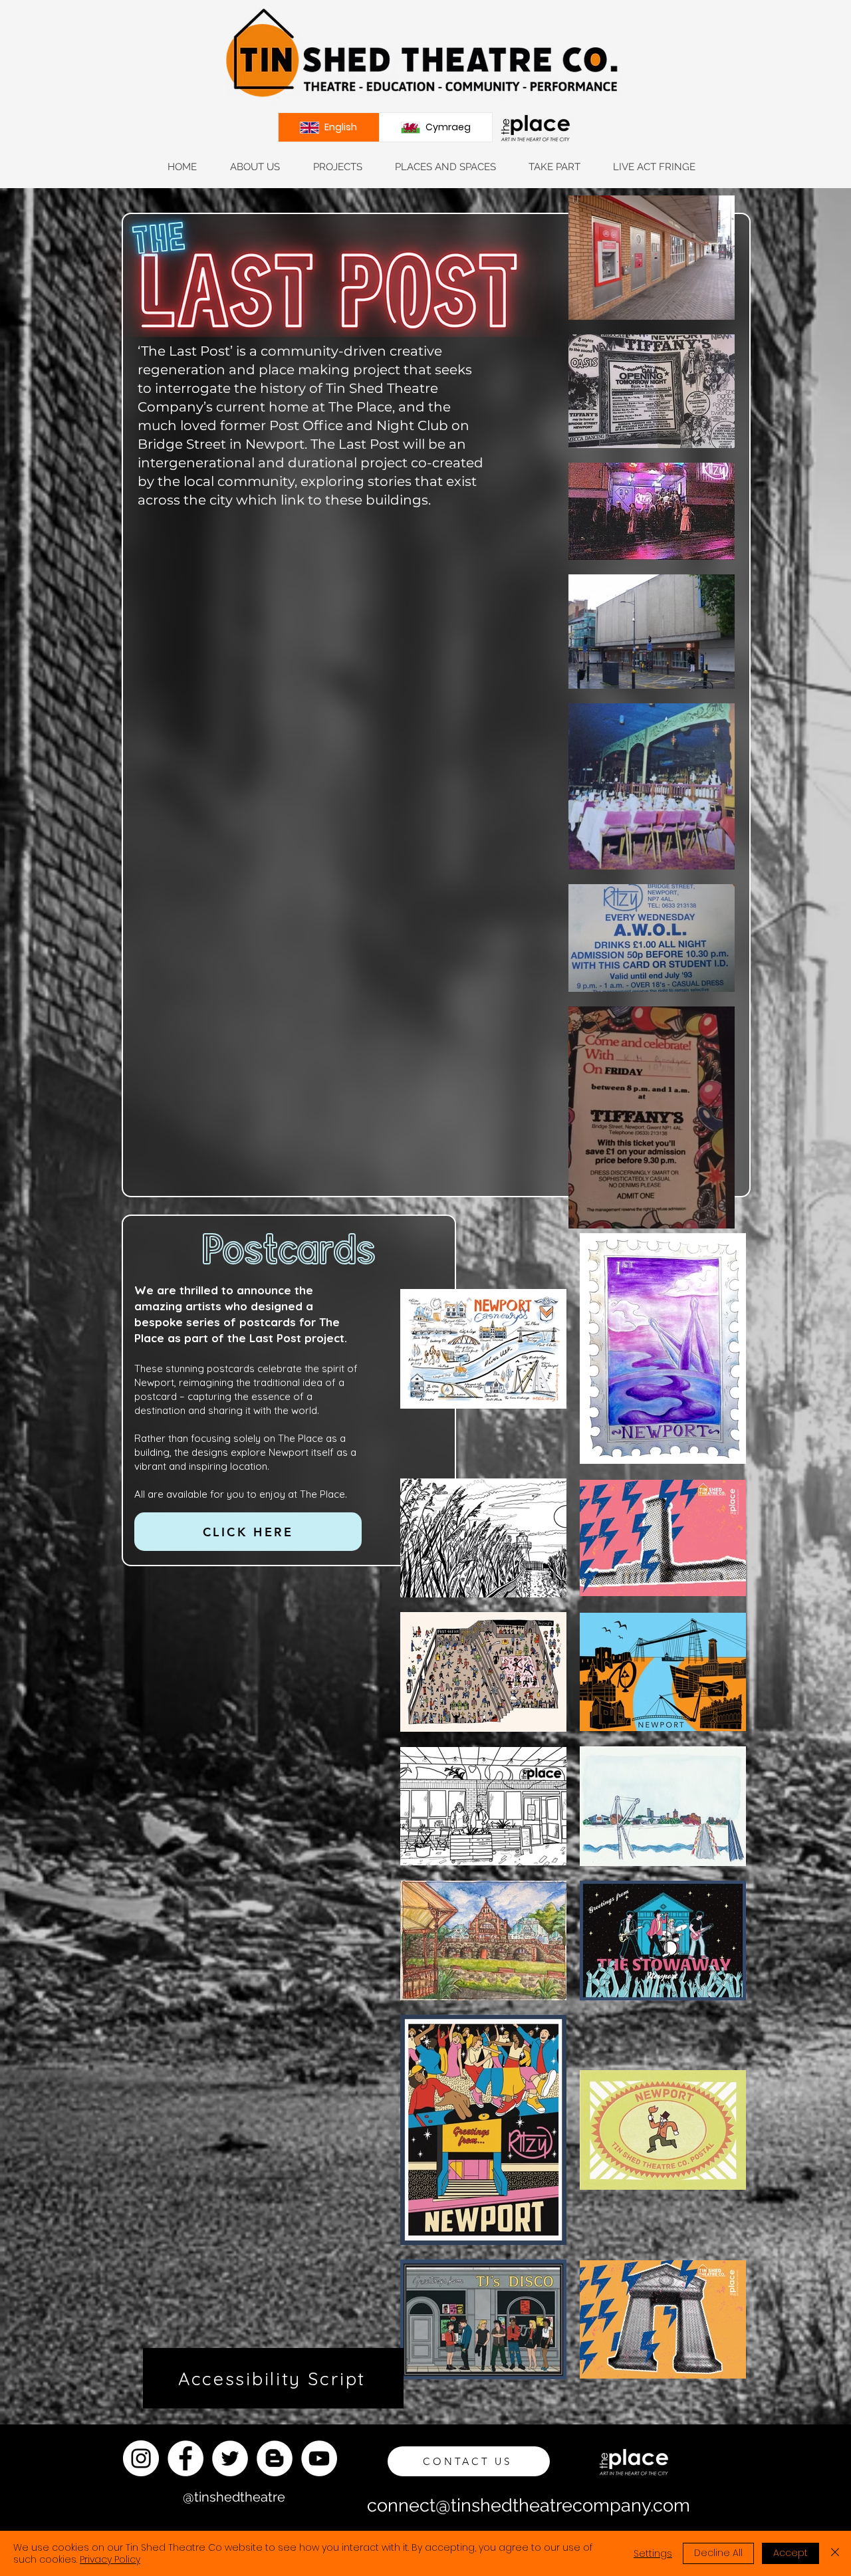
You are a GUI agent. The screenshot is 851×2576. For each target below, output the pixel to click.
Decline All (718, 2553)
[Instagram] (141, 2458)
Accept (790, 2553)
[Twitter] (230, 2458)
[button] (254, 167)
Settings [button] (653, 2553)
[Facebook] (185, 2458)
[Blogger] (275, 2458)
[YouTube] (319, 2458)
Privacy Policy (110, 2559)
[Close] (835, 2553)
